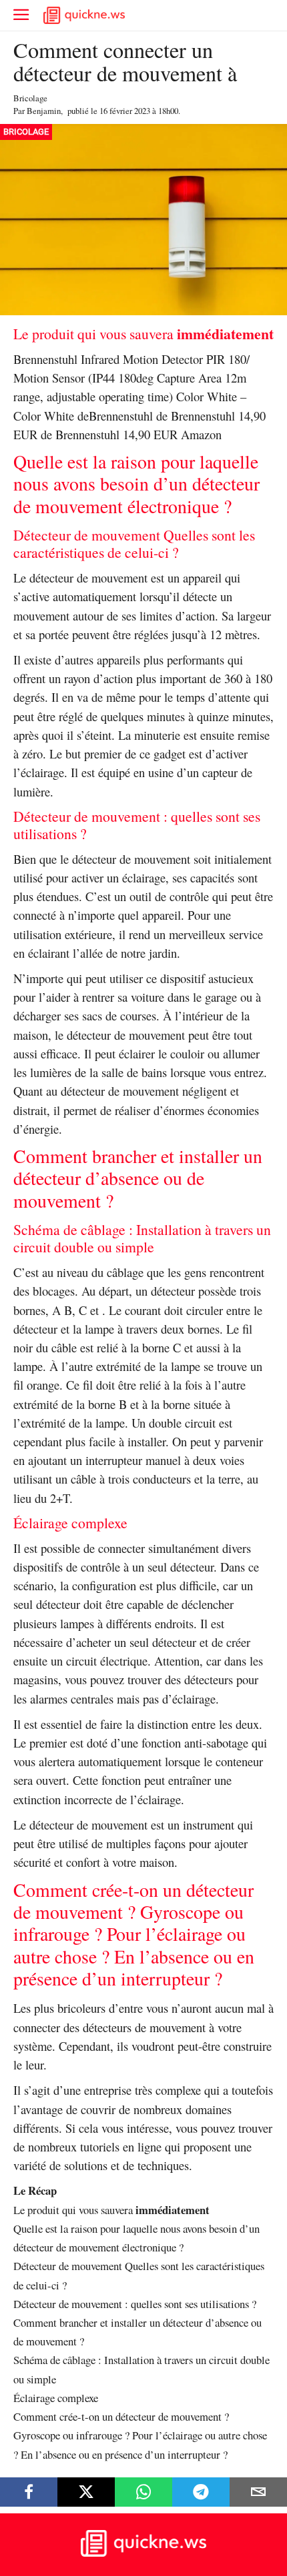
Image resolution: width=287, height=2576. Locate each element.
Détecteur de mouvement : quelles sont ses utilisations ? (135, 2304)
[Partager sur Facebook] (29, 2492)
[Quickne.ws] (143, 2553)
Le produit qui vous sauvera (111, 2210)
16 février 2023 (125, 111)
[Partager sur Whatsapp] (143, 2492)
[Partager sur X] (86, 2492)
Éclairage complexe (56, 2398)
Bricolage (30, 98)
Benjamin (44, 111)
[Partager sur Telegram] (201, 2492)
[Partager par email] (258, 2492)
